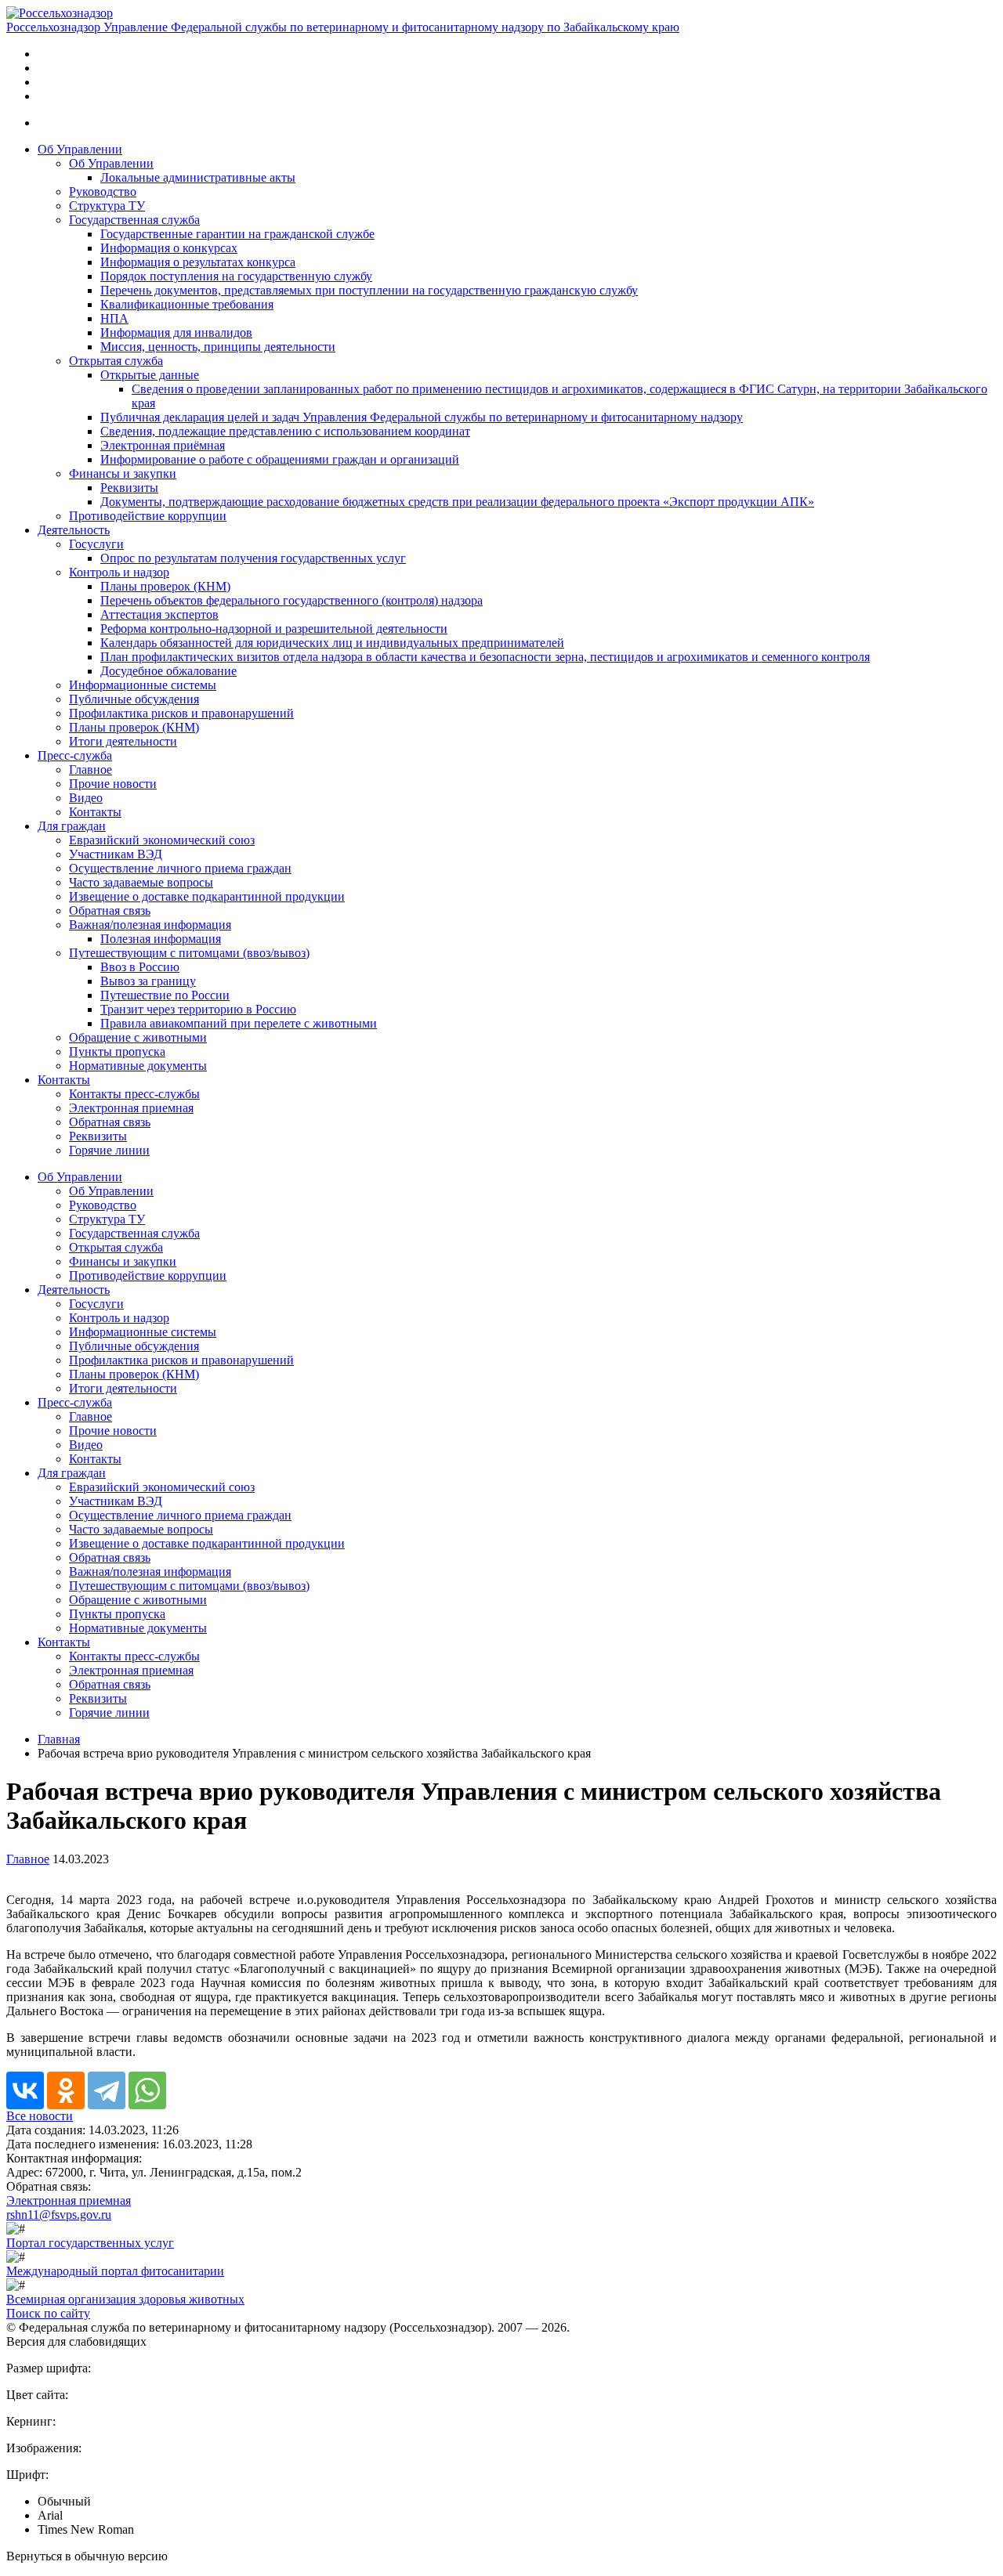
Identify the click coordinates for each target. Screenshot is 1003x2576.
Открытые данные (150, 375)
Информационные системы (143, 685)
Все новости (40, 2116)
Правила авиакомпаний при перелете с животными (239, 1023)
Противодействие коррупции (148, 516)
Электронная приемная (131, 1108)
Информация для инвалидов (176, 332)
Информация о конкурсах (169, 248)
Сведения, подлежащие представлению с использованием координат (285, 431)
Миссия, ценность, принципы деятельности (218, 347)
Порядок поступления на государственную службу (236, 276)
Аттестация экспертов (159, 614)
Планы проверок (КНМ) (165, 586)
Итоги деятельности (123, 741)
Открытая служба (116, 361)
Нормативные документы (138, 1066)
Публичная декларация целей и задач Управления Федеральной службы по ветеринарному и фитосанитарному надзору (422, 417)
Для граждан (72, 826)
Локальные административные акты (198, 177)
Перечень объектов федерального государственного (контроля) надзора (291, 600)
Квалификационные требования (187, 304)
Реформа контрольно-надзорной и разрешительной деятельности (274, 629)
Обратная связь (110, 910)
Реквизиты (129, 488)
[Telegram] (107, 2090)
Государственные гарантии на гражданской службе (237, 234)
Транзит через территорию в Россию (198, 1009)
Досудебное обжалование (168, 671)
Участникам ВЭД (116, 854)
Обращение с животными (138, 1037)
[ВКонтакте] (25, 2090)
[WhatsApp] (147, 2090)
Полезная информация (161, 939)
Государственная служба (134, 220)
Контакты (95, 812)
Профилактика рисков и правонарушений (181, 713)
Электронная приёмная (163, 445)
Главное (91, 770)
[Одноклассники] (66, 2090)
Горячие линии (109, 1150)
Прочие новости (113, 784)
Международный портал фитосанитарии (115, 2271)
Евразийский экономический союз (162, 840)
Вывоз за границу (148, 981)
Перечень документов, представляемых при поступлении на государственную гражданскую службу (369, 290)
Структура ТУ (107, 206)
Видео (86, 798)
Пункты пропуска (117, 1051)
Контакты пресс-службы (134, 1094)
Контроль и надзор (119, 572)
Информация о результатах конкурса (198, 262)
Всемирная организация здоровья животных (125, 2299)
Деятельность (74, 530)
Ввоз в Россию (140, 967)
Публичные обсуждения (134, 699)
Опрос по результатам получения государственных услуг (253, 558)
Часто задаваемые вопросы (141, 882)
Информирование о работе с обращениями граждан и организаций (280, 459)
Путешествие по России (165, 995)
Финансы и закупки (123, 473)
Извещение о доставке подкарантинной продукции (207, 896)
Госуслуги (96, 544)
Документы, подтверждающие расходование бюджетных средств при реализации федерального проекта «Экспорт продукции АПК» (457, 502)
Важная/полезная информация (150, 925)
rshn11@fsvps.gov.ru (59, 2215)
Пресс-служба (75, 755)
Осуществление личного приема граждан (180, 868)
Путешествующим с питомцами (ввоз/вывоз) (189, 953)
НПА (114, 318)
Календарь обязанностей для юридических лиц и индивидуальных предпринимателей (332, 643)
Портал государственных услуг (90, 2243)
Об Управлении (80, 149)
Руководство (103, 191)
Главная (59, 1739)
